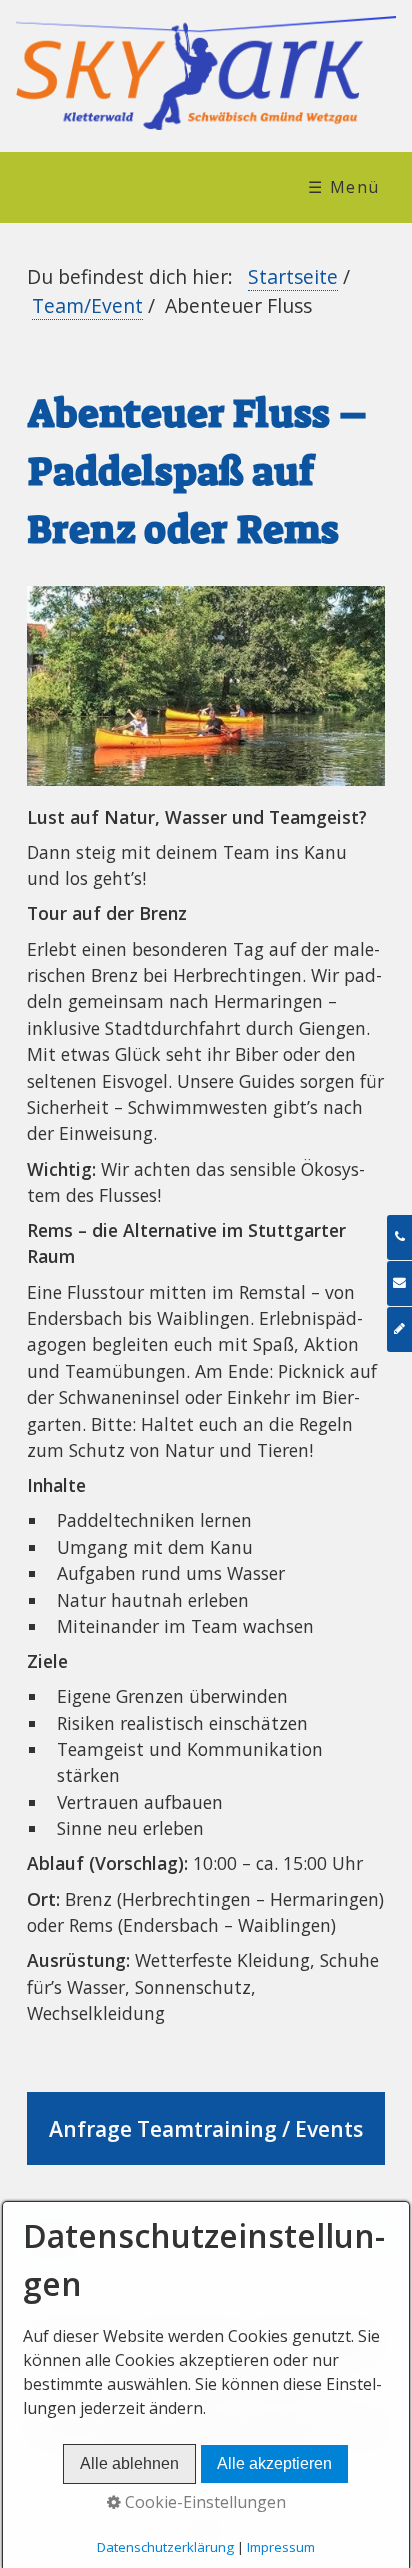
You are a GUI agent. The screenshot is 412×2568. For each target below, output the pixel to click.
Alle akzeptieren (274, 2463)
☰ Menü (344, 187)
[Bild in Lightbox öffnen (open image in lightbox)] (205, 686)
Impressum (281, 2547)
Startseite (293, 276)
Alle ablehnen (129, 2463)
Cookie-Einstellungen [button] (203, 2502)
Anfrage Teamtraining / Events (205, 2129)
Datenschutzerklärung (165, 2547)
